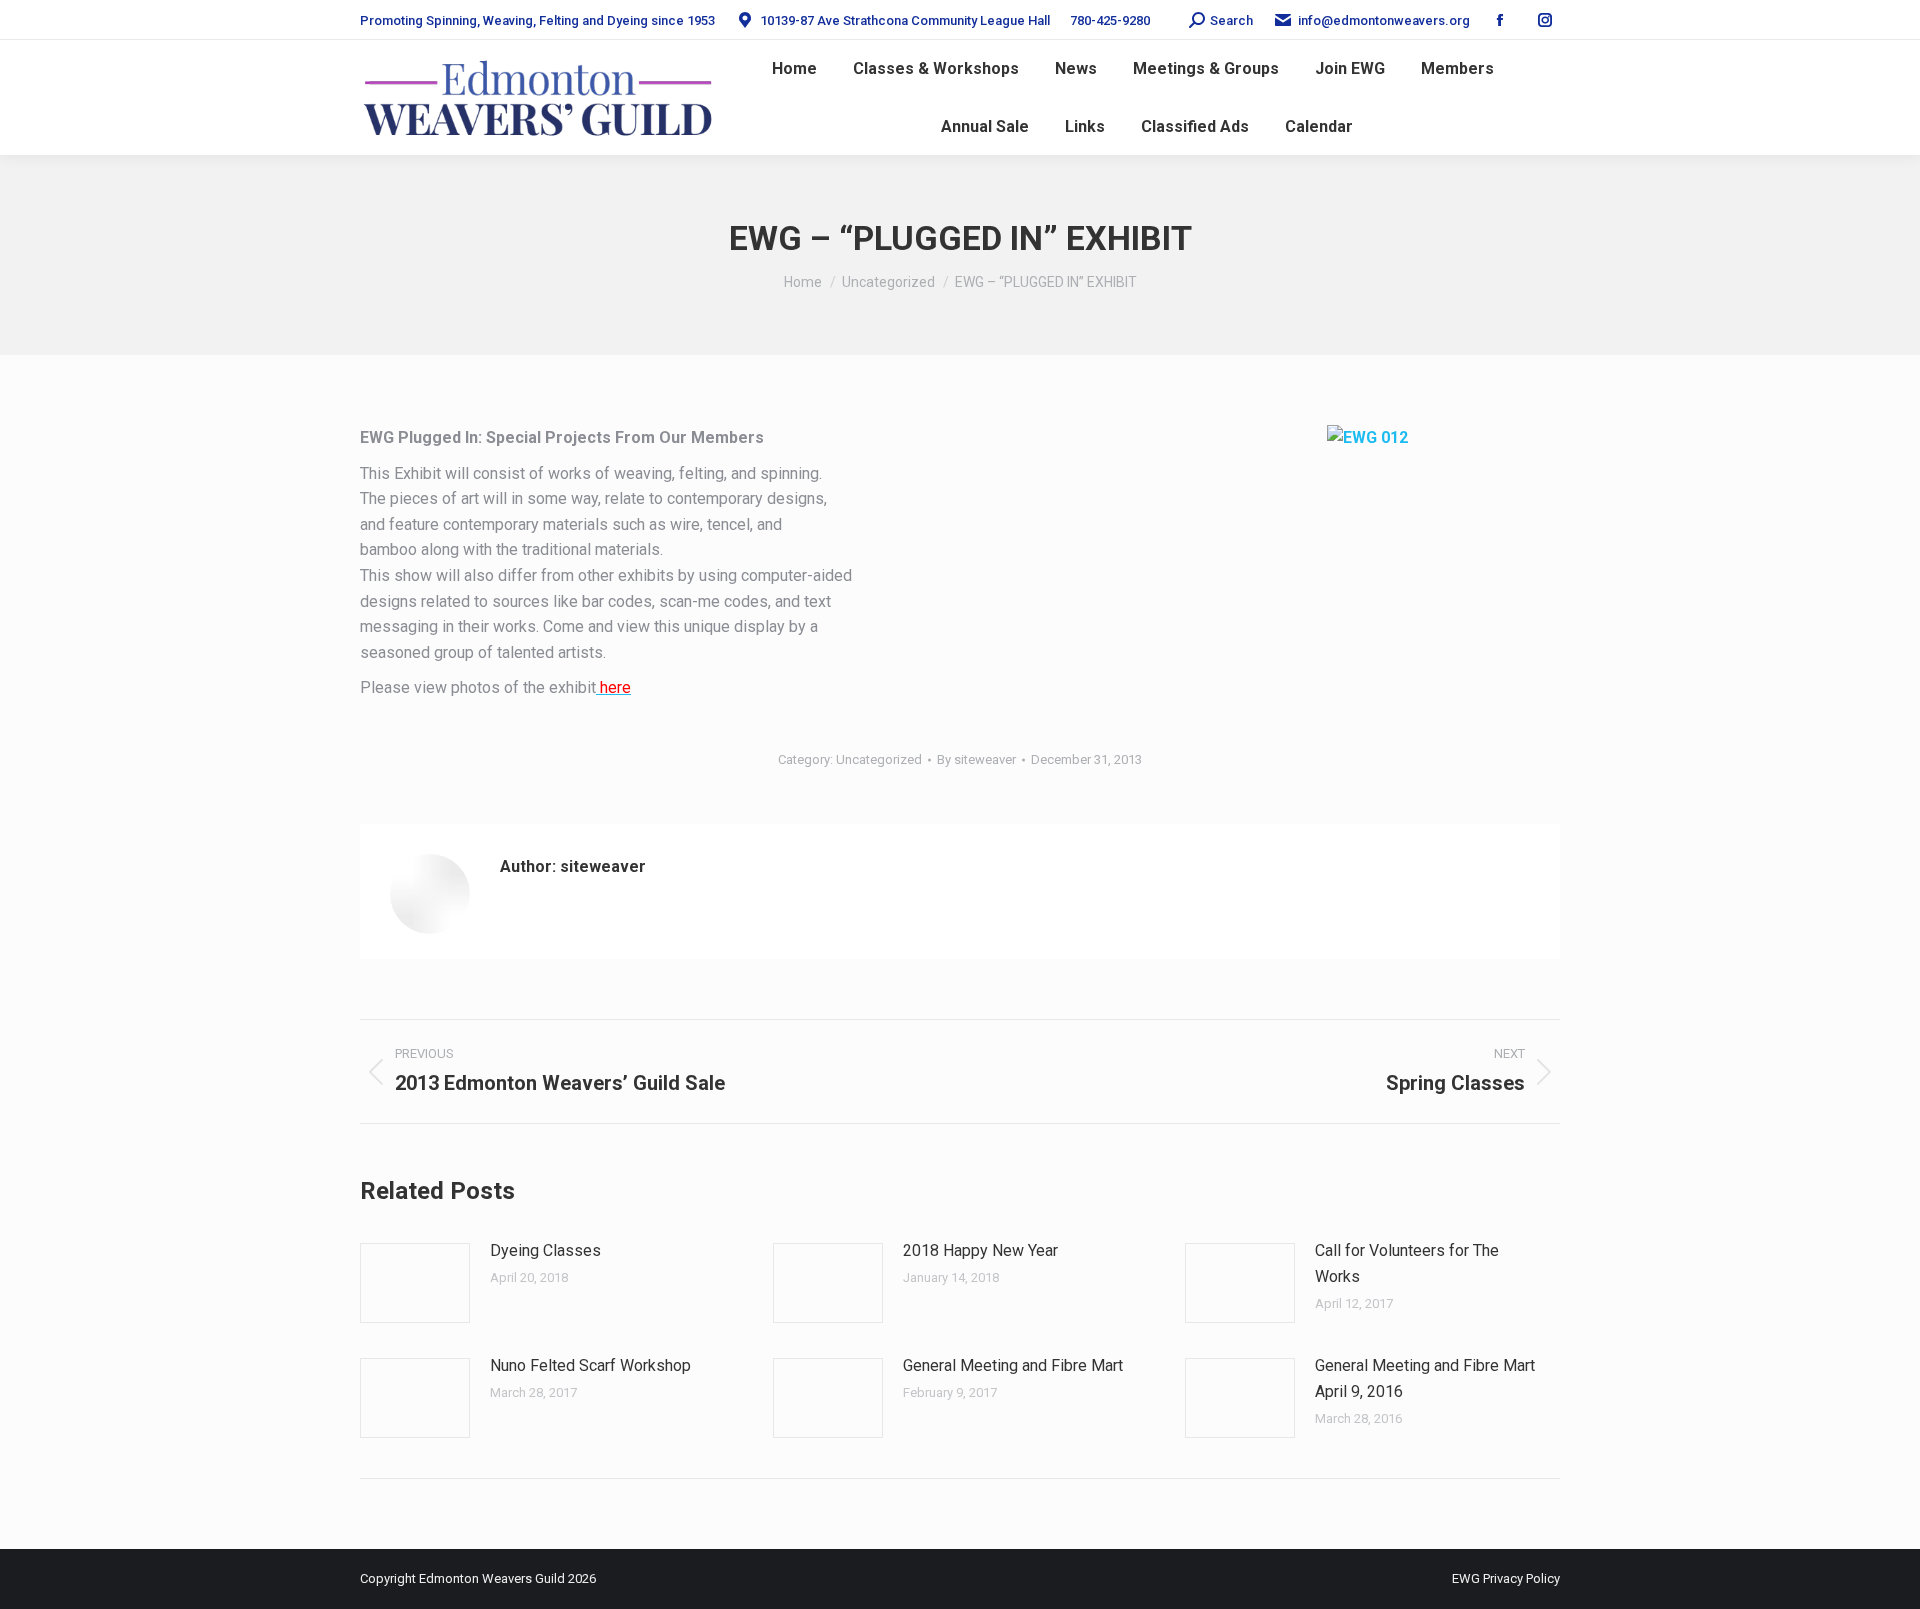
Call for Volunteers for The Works (1407, 1263)
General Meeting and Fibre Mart (1013, 1365)
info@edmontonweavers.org (1384, 20)
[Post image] (415, 1283)
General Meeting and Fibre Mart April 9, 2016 (1425, 1378)
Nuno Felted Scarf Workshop (590, 1365)
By (976, 759)
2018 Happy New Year (980, 1250)
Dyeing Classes (545, 1250)
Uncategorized (879, 759)
